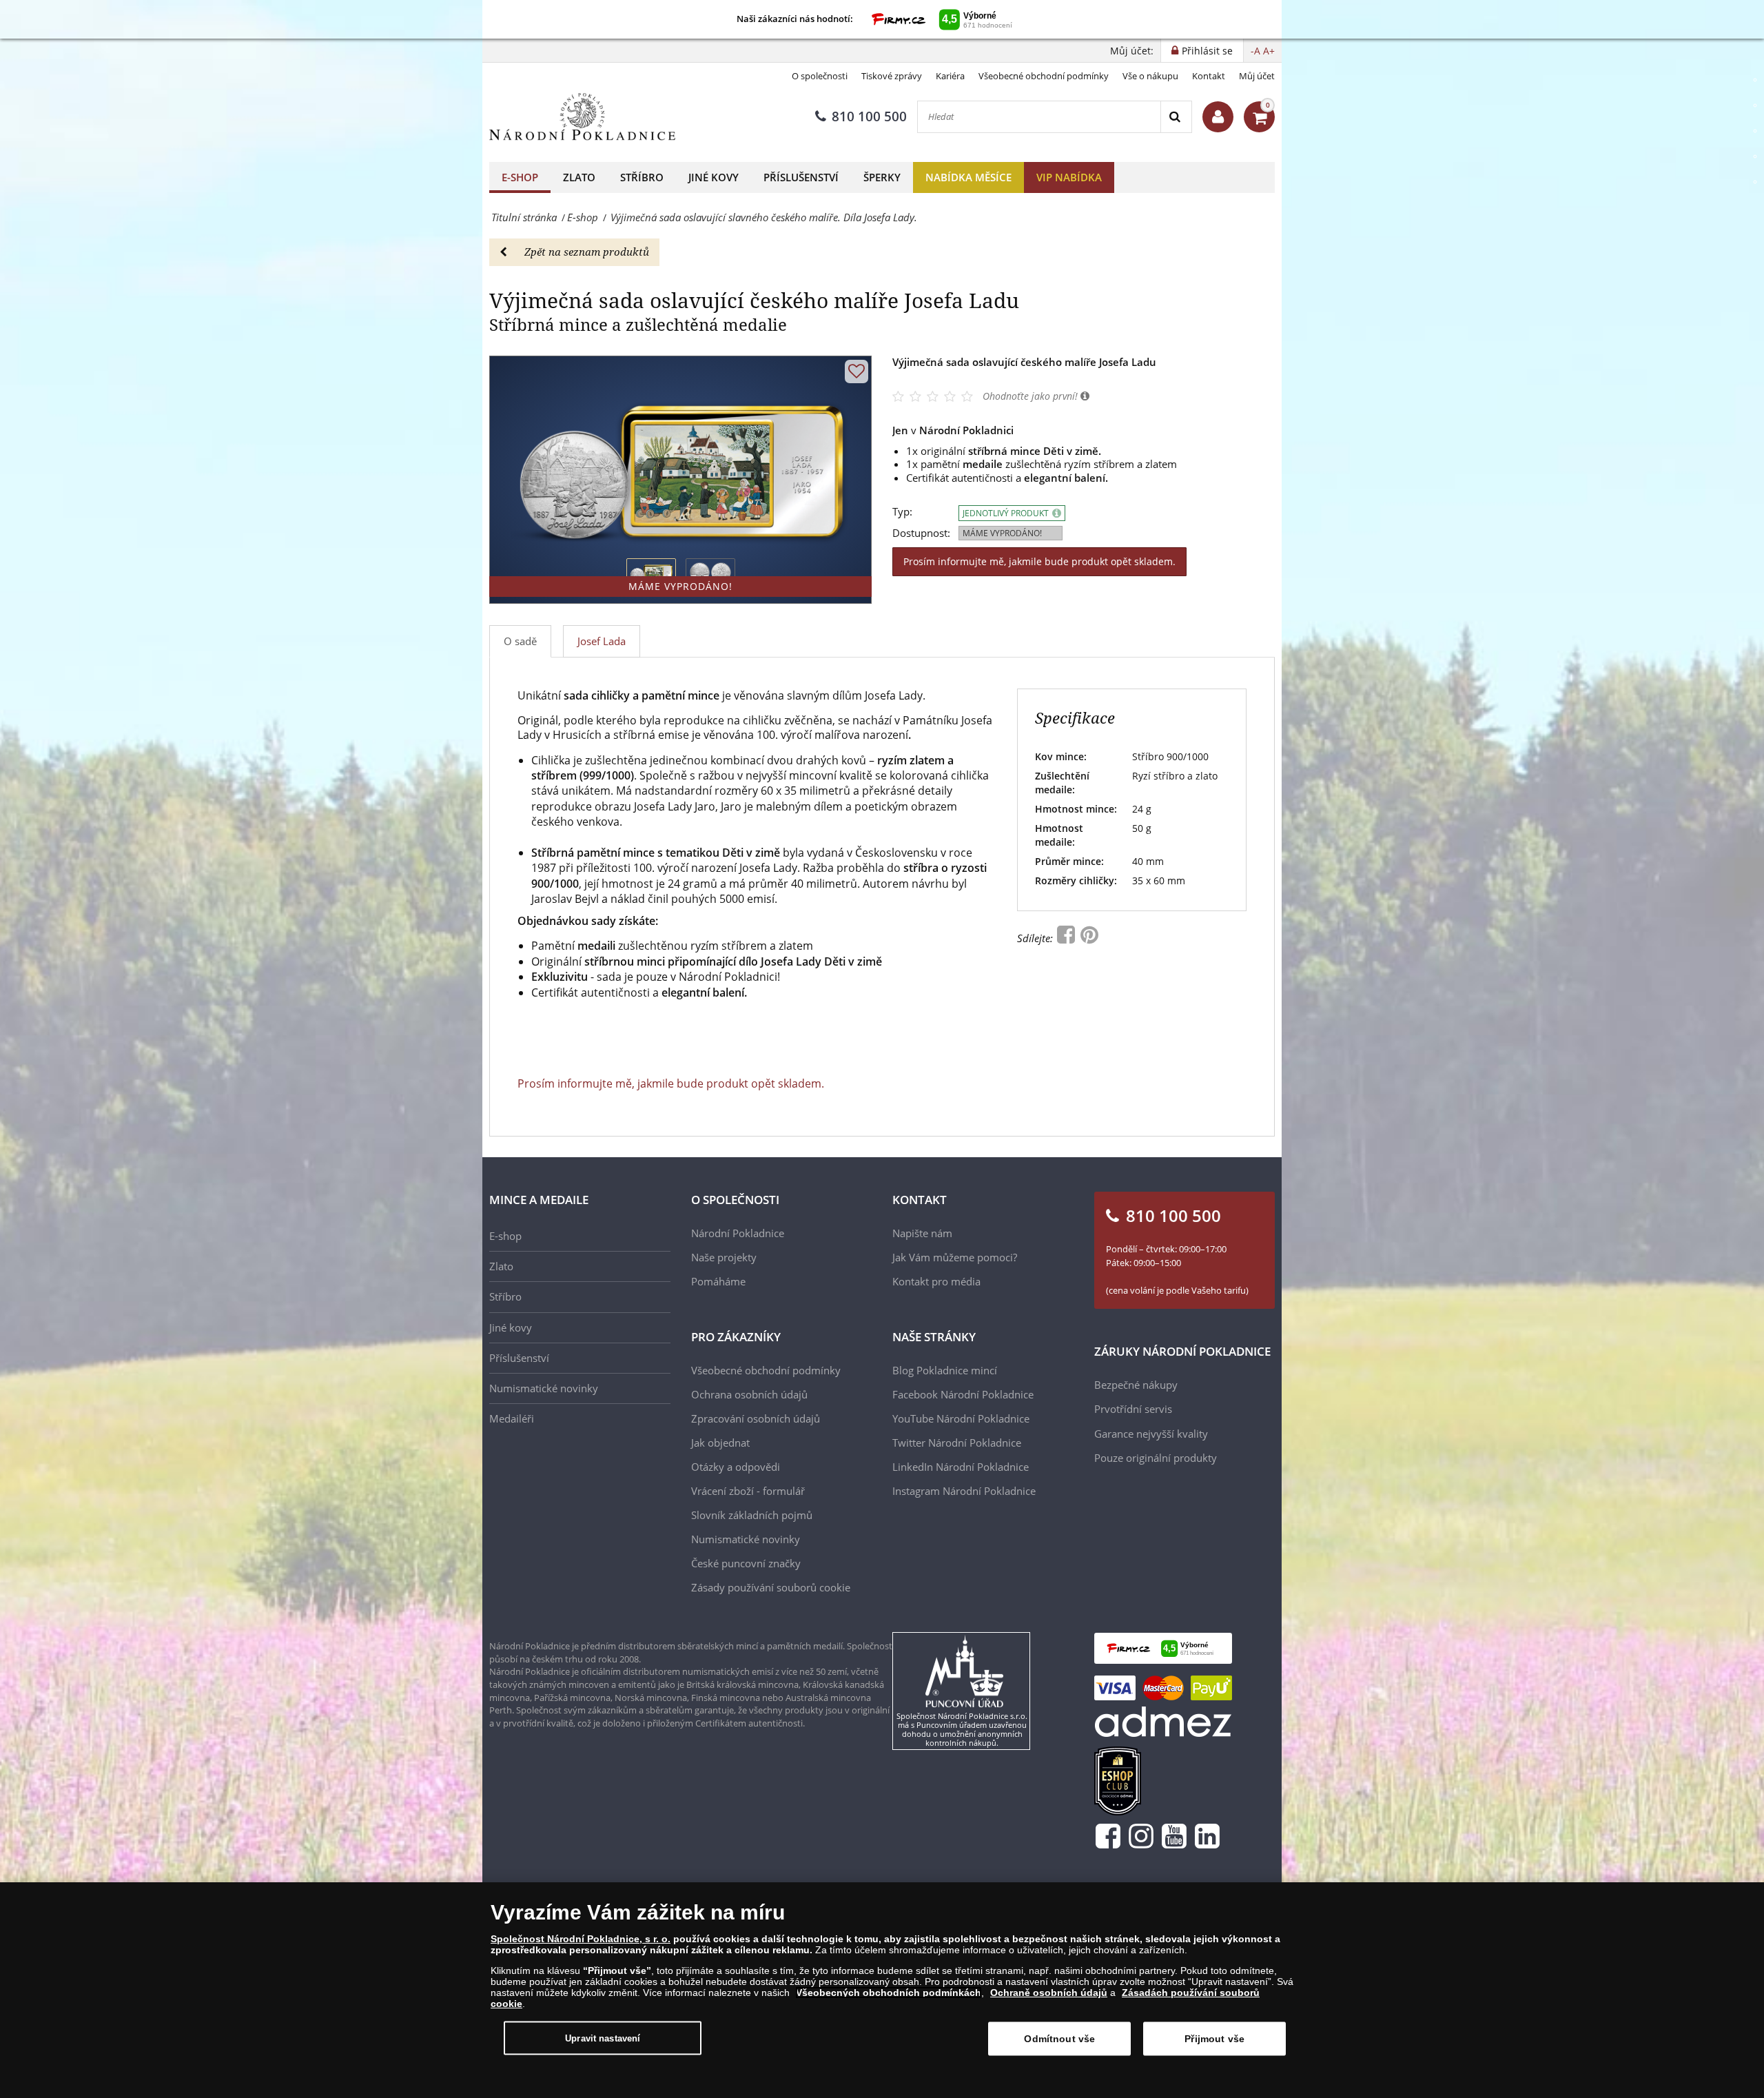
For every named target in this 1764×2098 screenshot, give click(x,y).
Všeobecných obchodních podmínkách (889, 1993)
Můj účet (1257, 76)
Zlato (579, 177)
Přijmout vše (1214, 2039)
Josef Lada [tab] (602, 641)
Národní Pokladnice (738, 1233)
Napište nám (922, 1233)
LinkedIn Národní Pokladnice (961, 1467)
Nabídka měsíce (968, 177)
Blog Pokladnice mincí (945, 1370)
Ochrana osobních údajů (749, 1394)
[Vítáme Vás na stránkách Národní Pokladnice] (1218, 117)
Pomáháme (718, 1281)
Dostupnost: (921, 533)
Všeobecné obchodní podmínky (1044, 76)
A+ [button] (1269, 51)
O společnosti (820, 76)
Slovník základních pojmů (752, 1515)
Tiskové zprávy (892, 76)
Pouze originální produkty (1156, 1458)
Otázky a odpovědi (736, 1467)
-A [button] (1255, 51)
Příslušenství (801, 177)
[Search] (1176, 117)
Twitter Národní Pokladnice (957, 1443)
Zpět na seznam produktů (587, 252)
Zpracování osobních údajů (756, 1418)
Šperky (882, 177)
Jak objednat (720, 1443)
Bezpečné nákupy (1136, 1385)
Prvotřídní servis (1133, 1409)
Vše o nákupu (1150, 76)
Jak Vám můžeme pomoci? (955, 1257)
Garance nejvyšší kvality (1151, 1434)
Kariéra (950, 76)
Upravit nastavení (603, 2038)
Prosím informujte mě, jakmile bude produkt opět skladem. (1039, 561)
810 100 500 (869, 116)
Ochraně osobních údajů (1049, 1993)
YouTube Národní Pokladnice (961, 1418)
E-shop (520, 177)
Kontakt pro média (936, 1281)
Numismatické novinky (544, 1388)
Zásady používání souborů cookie (771, 1587)
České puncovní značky (746, 1563)
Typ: (902, 512)
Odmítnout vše (1059, 2039)
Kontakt (1209, 76)
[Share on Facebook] (1067, 938)
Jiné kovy (714, 177)
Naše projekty (724, 1257)
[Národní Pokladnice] (582, 117)
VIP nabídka (1069, 177)
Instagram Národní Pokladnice (964, 1491)
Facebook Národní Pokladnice (963, 1394)
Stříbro (642, 177)
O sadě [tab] (520, 641)
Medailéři (512, 1418)
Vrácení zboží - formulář (748, 1491)
